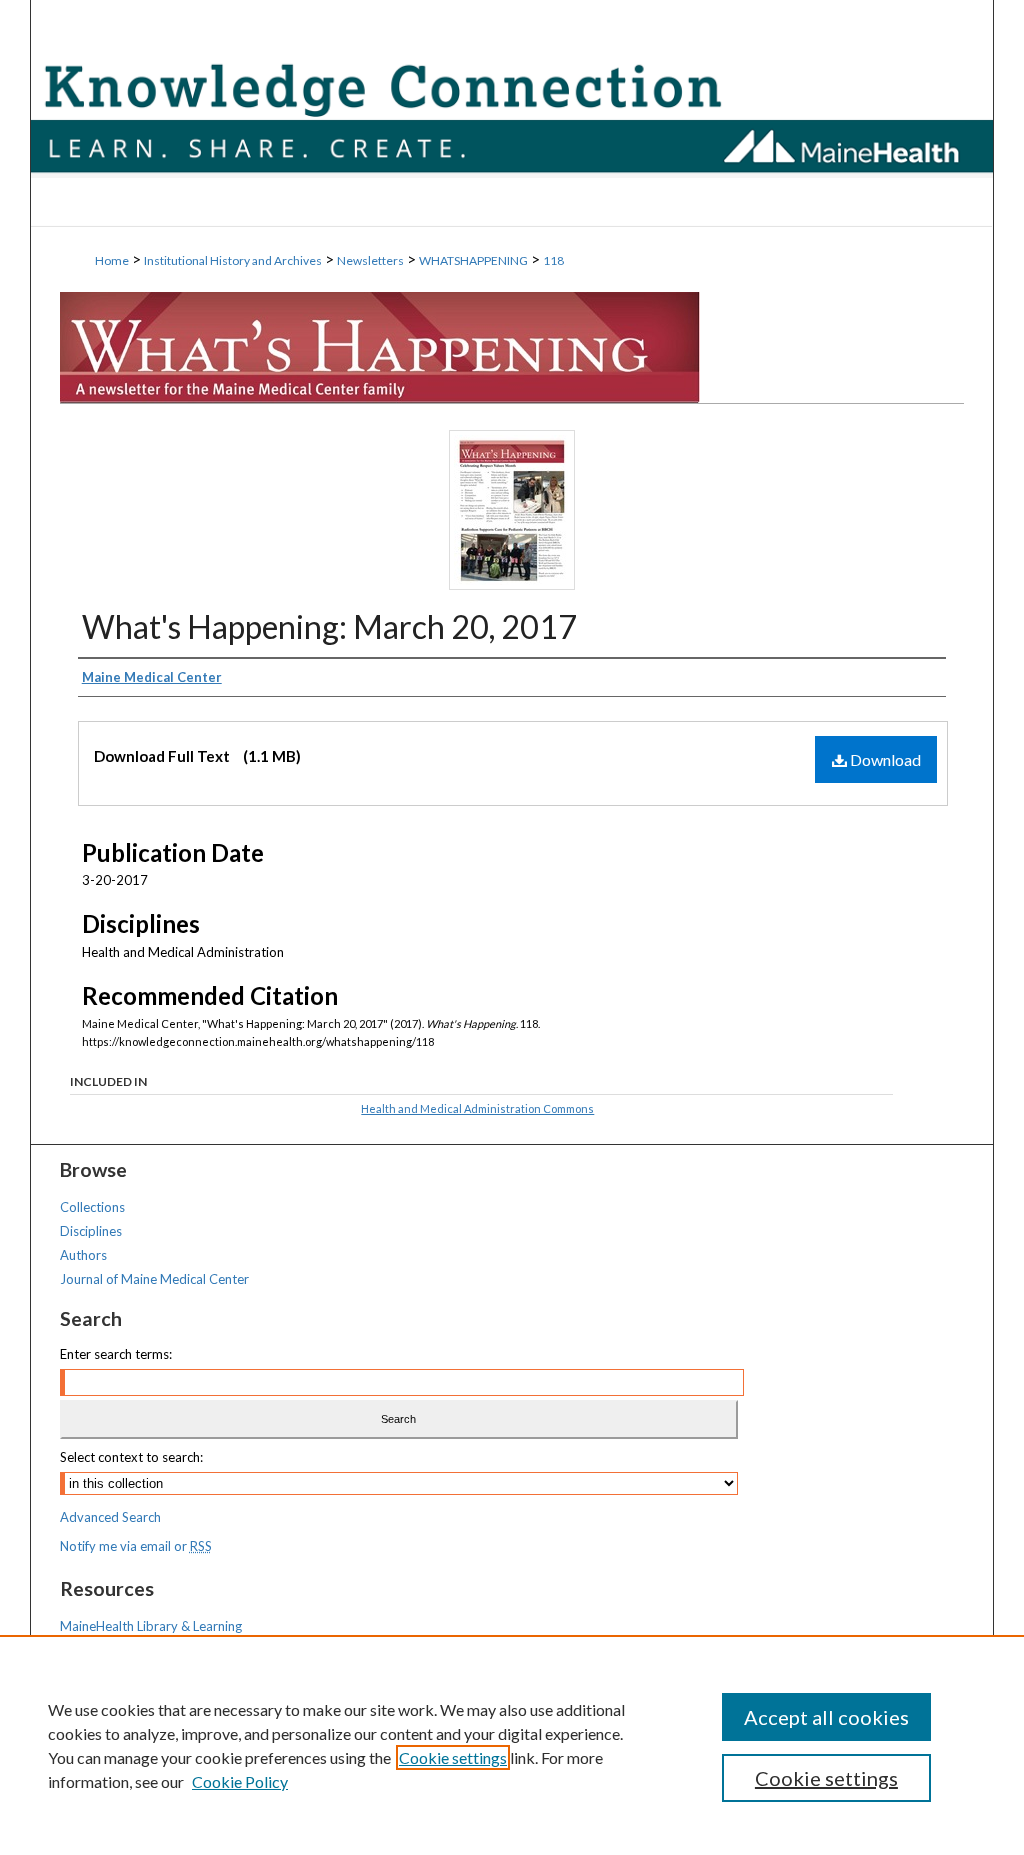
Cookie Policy (240, 1781)
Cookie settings (453, 1757)
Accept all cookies (826, 1717)
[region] (512, 1745)
